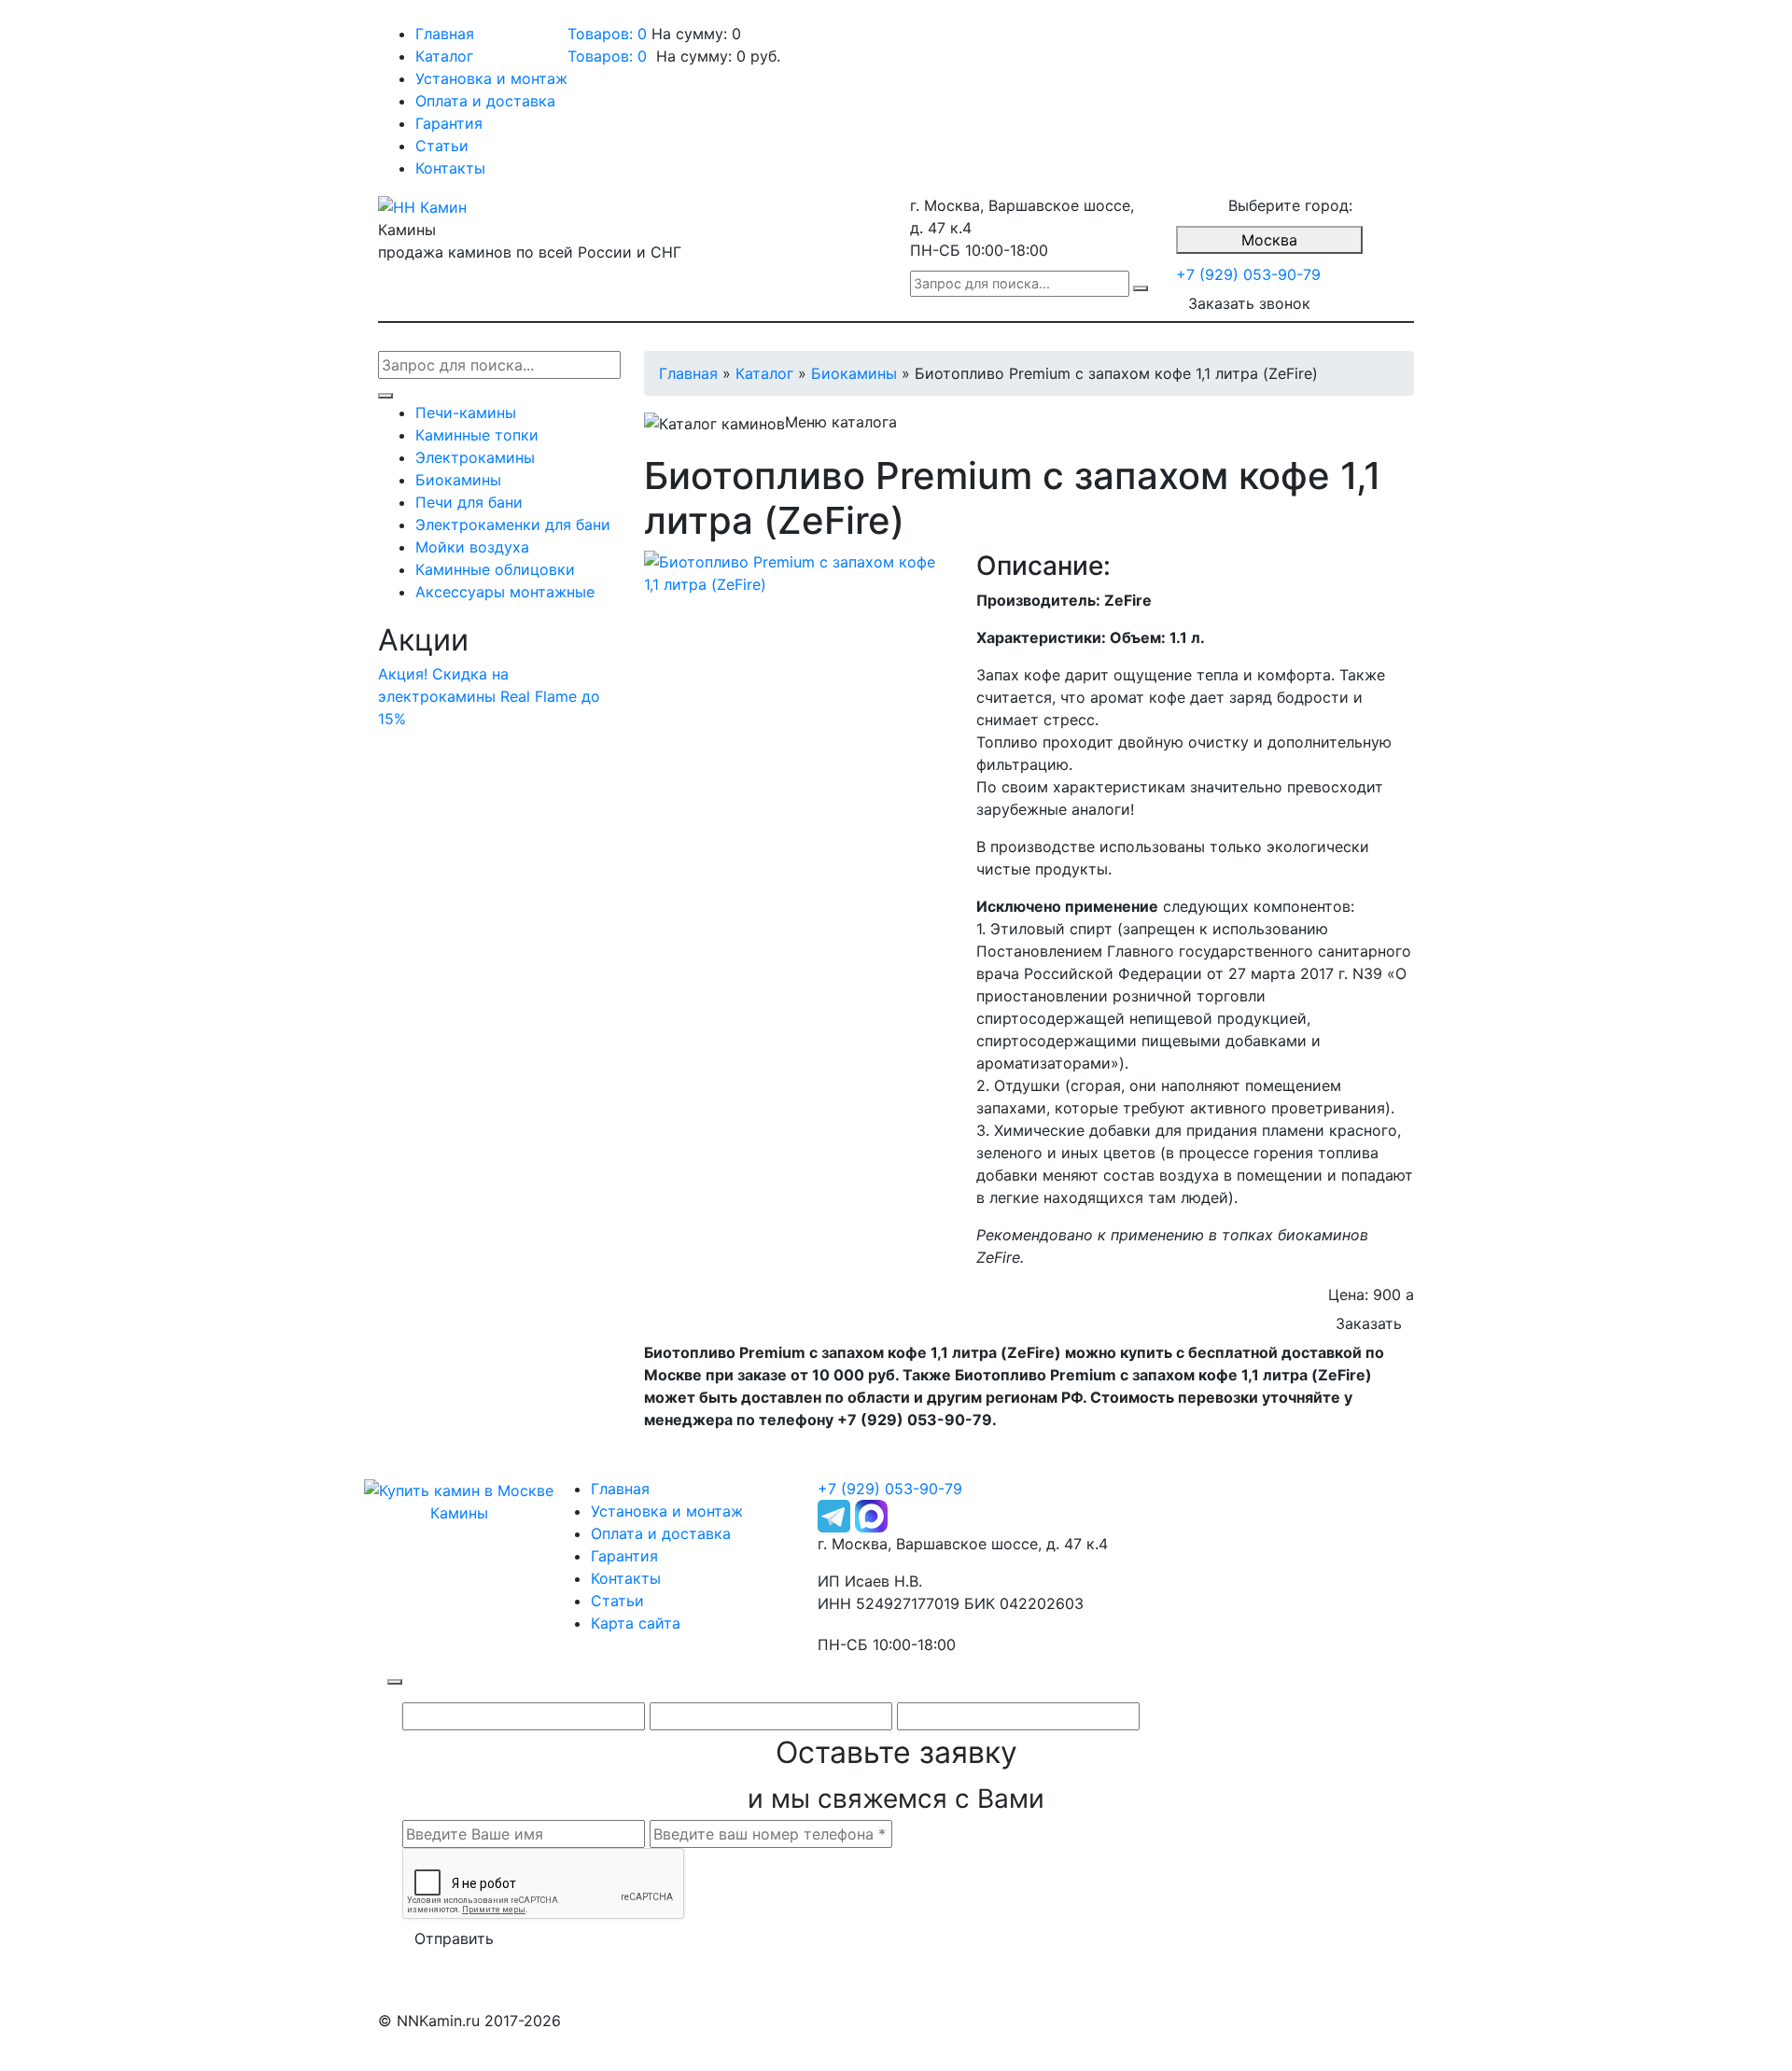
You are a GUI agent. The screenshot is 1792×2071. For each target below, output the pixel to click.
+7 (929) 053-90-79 (1248, 274)
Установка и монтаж (491, 78)
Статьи (442, 146)
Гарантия (449, 123)
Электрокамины (475, 457)
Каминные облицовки (495, 569)
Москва (1269, 240)
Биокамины (458, 480)
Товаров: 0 (607, 34)
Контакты (450, 168)
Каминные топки (477, 435)
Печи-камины (466, 413)
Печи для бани (469, 502)
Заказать (1369, 1323)
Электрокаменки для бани (513, 525)
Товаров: (607, 56)
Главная (445, 34)
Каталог (444, 56)
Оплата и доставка (485, 101)
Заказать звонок (1249, 303)
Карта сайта (636, 1623)
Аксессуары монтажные (505, 592)
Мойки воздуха (472, 547)
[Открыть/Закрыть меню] (404, 17)
